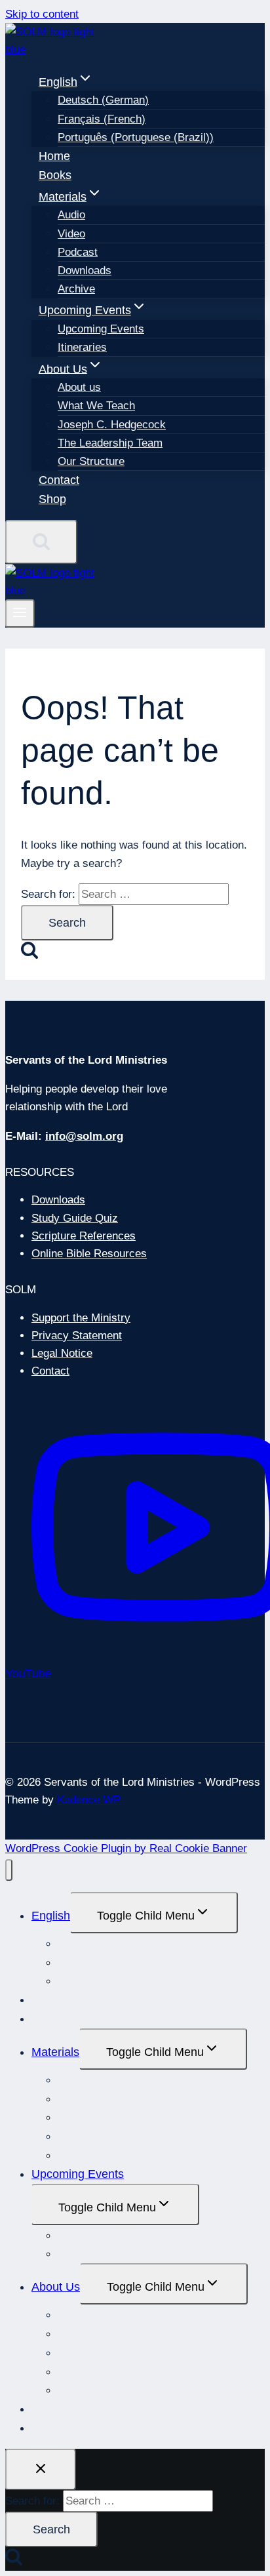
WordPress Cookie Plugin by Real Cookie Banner (126, 1848)
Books (55, 175)
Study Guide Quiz (75, 1218)
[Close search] (41, 2469)
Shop (52, 499)
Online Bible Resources (89, 1254)
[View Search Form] (41, 542)
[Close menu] (9, 1870)
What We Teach (96, 406)
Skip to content (42, 14)
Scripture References (84, 1236)
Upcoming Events (101, 329)
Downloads (85, 271)
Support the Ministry (81, 1318)
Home (54, 156)
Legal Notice (62, 1353)
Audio (71, 215)
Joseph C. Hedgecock (112, 425)
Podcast (78, 252)
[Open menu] (20, 614)
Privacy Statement (77, 1336)
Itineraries (82, 347)
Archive (76, 289)
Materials (55, 2052)
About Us (56, 2287)
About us (79, 387)
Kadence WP (89, 1800)
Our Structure (91, 461)
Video (71, 234)
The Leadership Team (110, 443)
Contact (59, 480)
